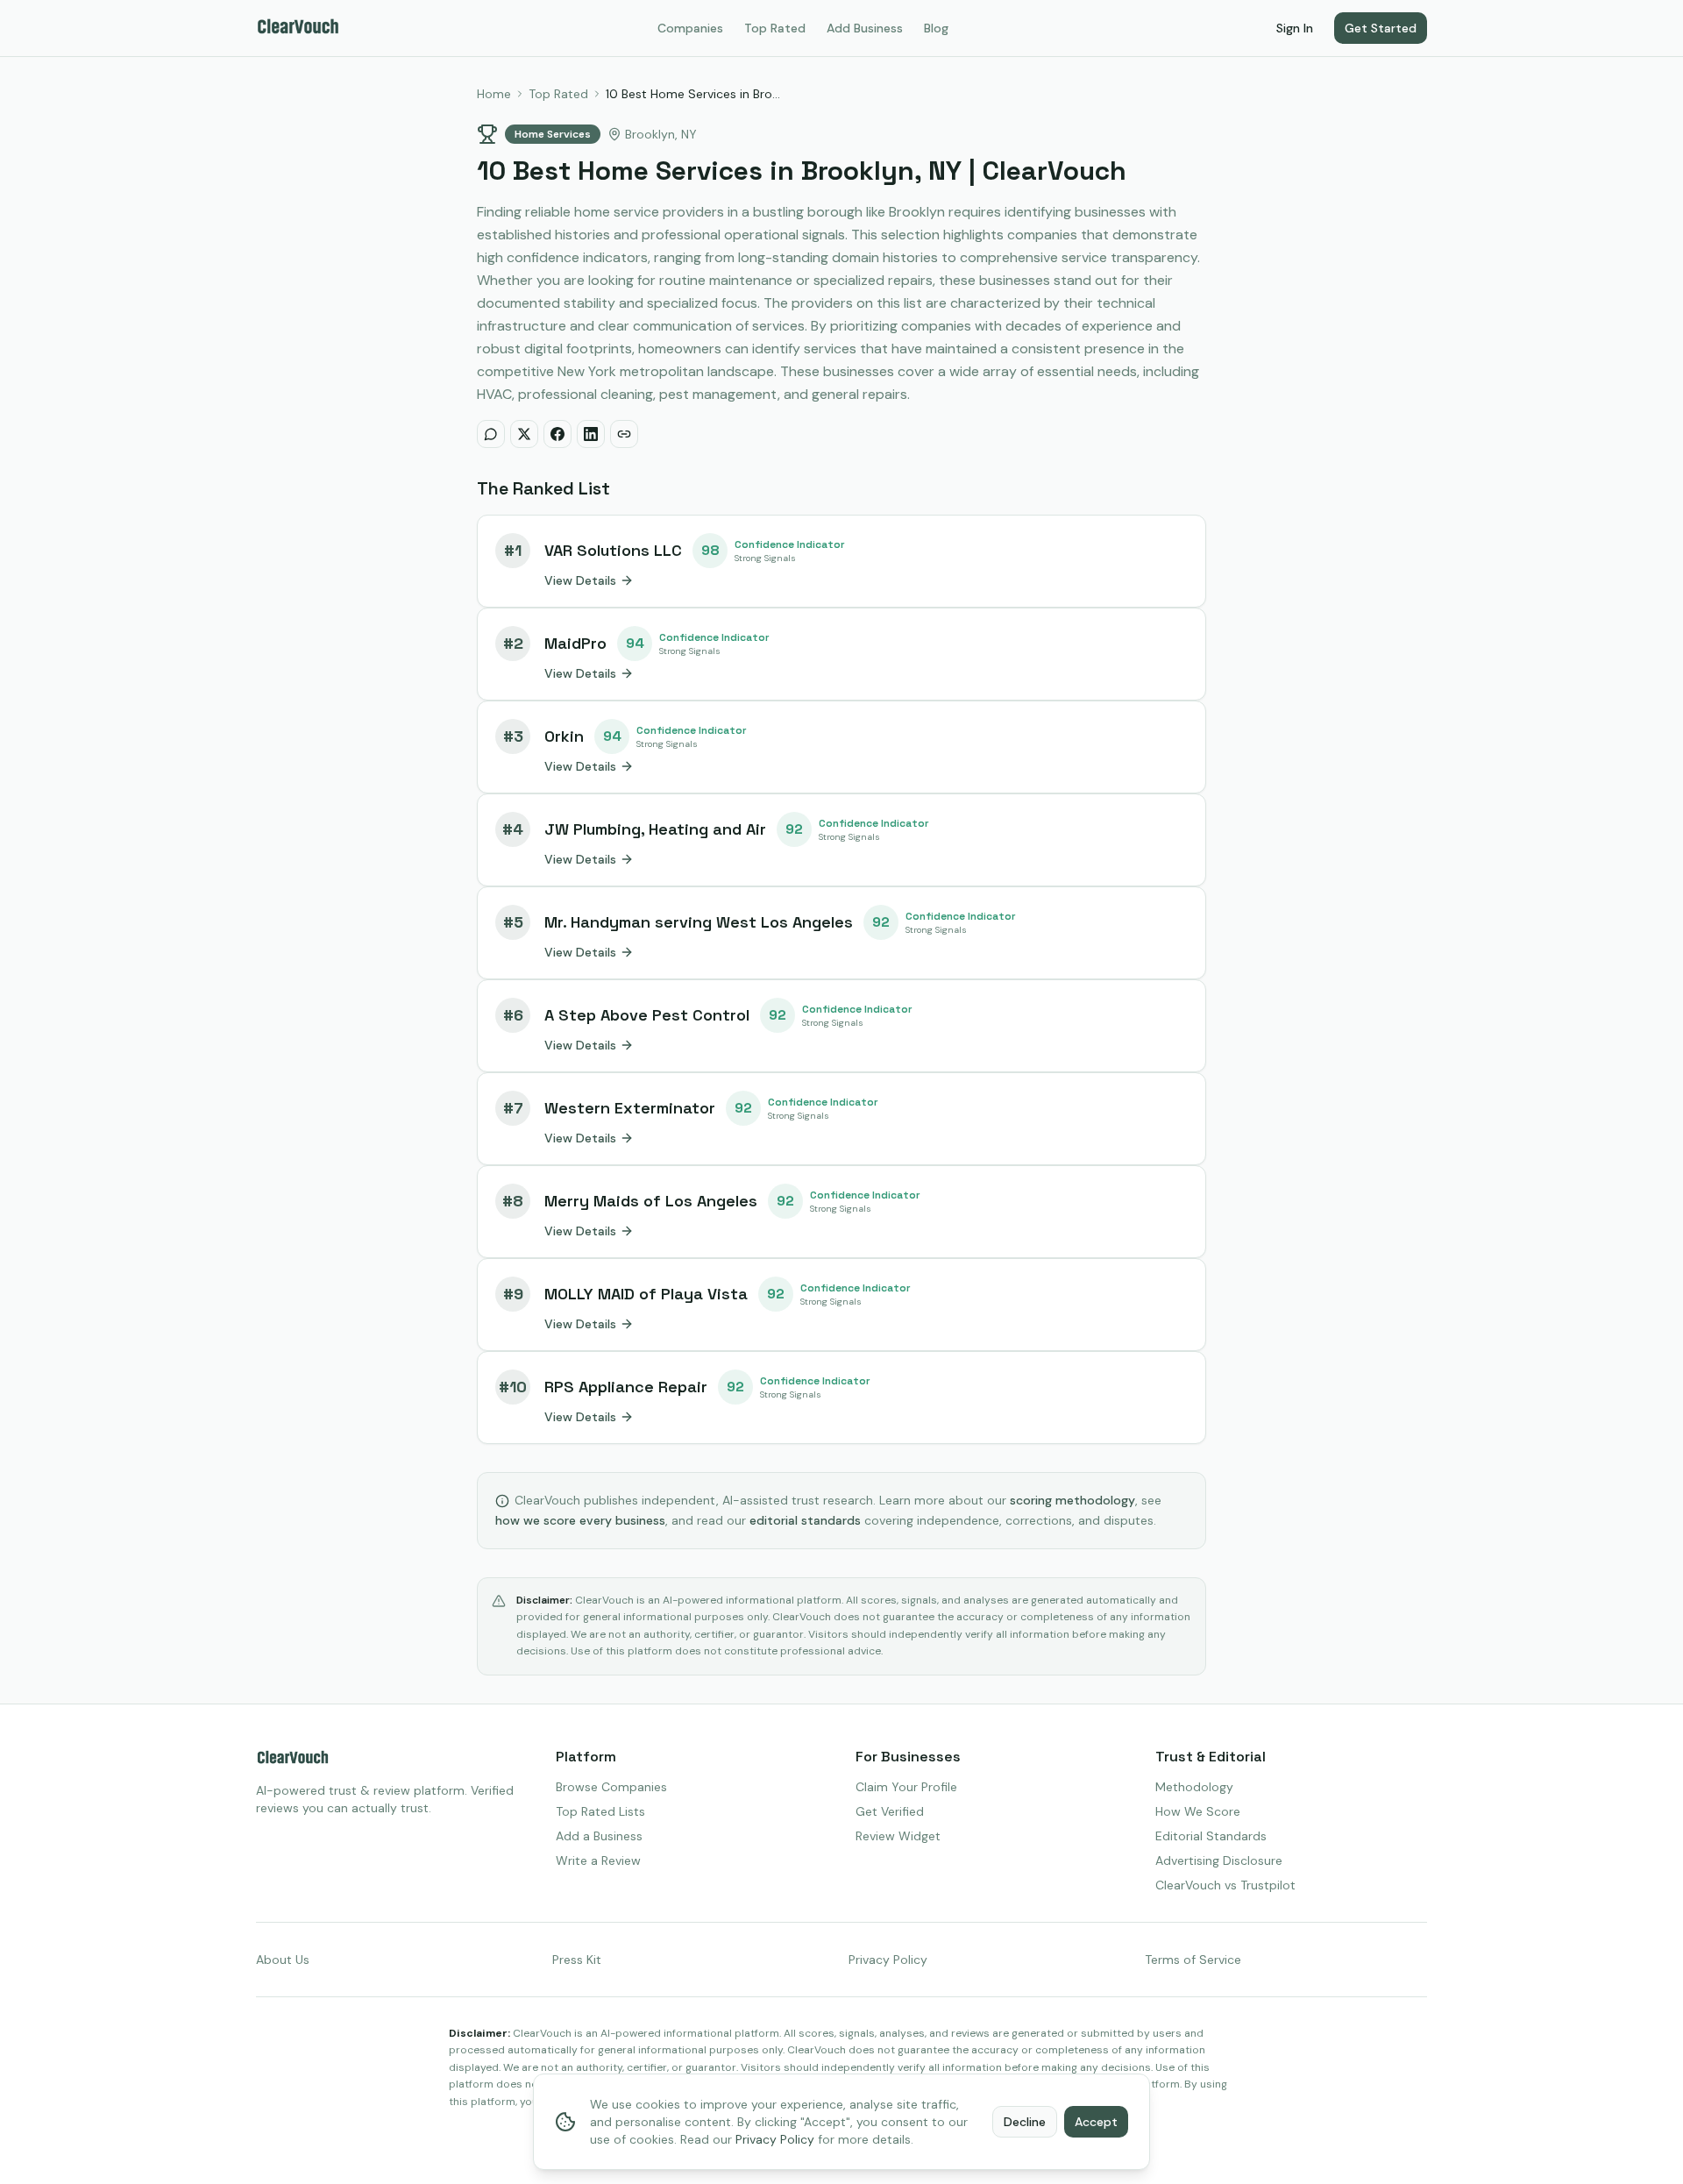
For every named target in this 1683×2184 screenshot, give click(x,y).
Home (494, 94)
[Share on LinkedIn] (591, 434)
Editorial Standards (1211, 1836)
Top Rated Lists (600, 1811)
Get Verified (890, 1811)
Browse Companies (611, 1787)
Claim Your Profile (906, 1787)
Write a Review (598, 1860)
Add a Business (599, 1836)
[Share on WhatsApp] (491, 434)
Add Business (865, 28)
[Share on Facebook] (557, 434)
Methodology (1194, 1787)
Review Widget (898, 1836)
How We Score (1198, 1811)
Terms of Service (1193, 1960)
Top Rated (775, 28)
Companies (690, 28)
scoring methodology (1072, 1500)
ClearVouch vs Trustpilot (1225, 1885)
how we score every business (580, 1520)
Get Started (1381, 28)
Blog (936, 28)
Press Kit (577, 1960)
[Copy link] (624, 434)
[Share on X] (524, 434)
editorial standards (805, 1520)
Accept (1096, 2122)
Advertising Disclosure (1219, 1860)
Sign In (1295, 28)
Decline (1025, 2122)
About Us (283, 1960)
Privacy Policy (888, 1960)
